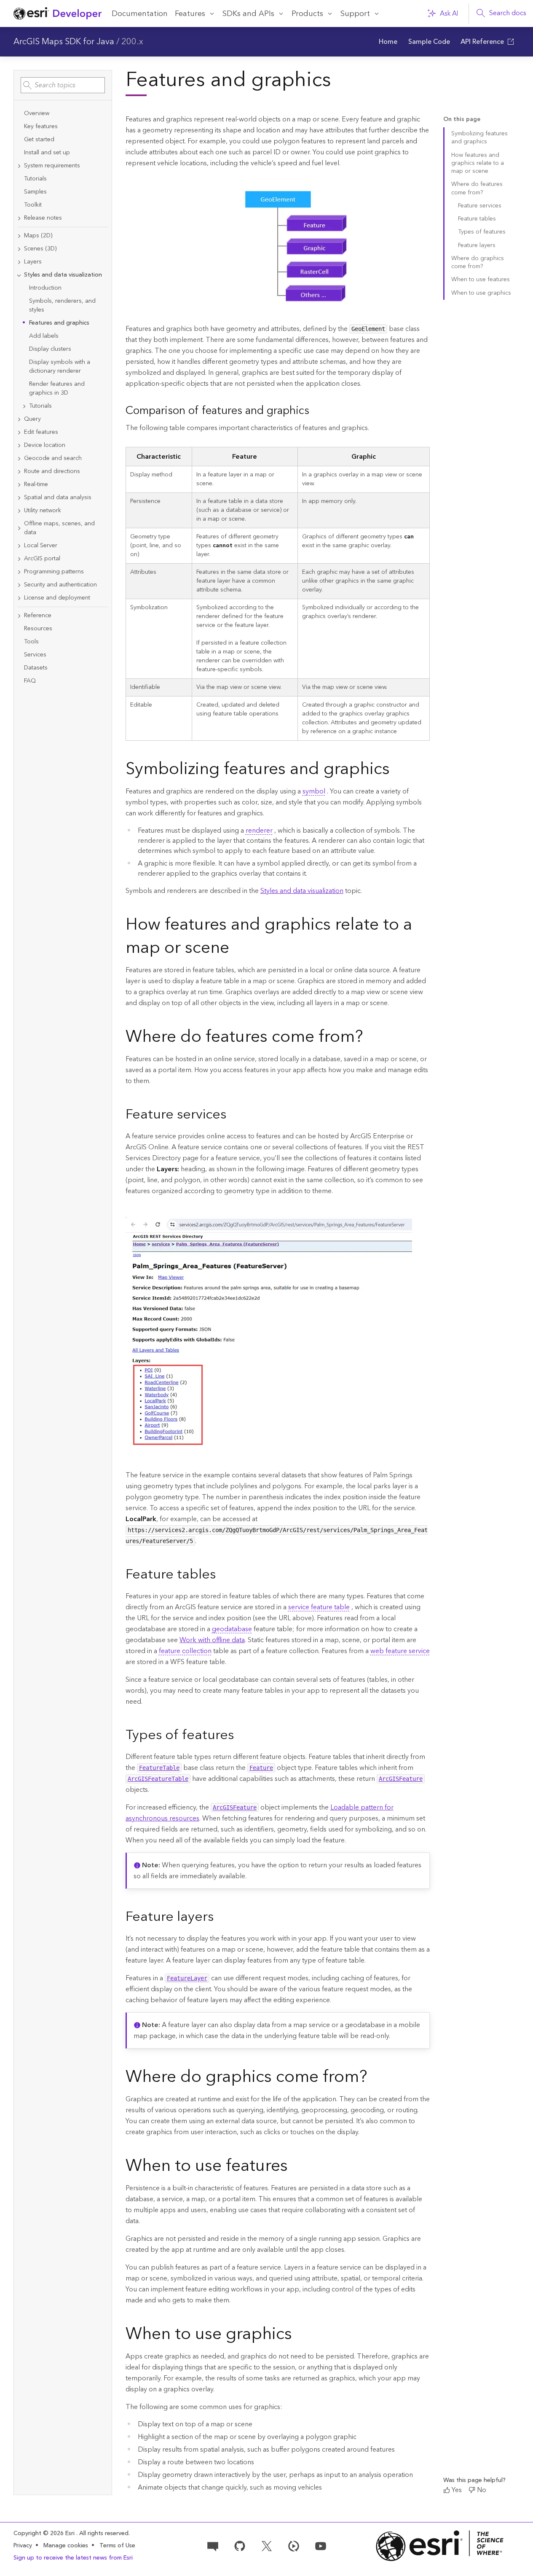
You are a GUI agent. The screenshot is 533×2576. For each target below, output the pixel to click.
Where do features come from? (477, 188)
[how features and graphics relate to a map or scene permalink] (236, 949)
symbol (314, 791)
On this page (462, 120)
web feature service (400, 1651)
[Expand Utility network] (19, 511)
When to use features (481, 280)
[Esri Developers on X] (267, 2546)
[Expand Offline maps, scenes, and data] (19, 528)
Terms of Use (117, 2546)
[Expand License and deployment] (19, 598)
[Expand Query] (19, 419)
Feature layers (477, 245)
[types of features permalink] (241, 1736)
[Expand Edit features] (19, 432)
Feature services (480, 206)
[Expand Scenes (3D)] (19, 249)
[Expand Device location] (19, 445)
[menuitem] (388, 42)
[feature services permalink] (233, 1115)
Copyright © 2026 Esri (45, 2533)
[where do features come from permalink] (370, 1038)
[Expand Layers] (19, 262)
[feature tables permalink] (222, 1576)
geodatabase (232, 1629)
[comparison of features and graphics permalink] (316, 411)
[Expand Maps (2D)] (19, 236)
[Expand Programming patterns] (19, 572)
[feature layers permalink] (220, 1918)
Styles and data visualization (302, 891)
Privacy (23, 2546)
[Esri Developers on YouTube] (321, 2546)
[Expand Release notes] (19, 218)
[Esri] (440, 2546)
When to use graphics (481, 293)
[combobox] (63, 85)
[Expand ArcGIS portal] (19, 559)
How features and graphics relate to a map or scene (478, 163)
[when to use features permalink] (295, 2167)
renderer (259, 831)
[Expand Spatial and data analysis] (19, 498)
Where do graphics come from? (478, 262)
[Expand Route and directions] (19, 472)
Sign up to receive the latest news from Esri (73, 2558)
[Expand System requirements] (19, 166)
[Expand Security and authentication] (19, 585)
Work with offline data (212, 1640)
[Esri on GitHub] (240, 2546)
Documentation (140, 14)
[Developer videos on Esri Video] (294, 2546)
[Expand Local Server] (19, 546)
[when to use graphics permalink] (299, 2335)
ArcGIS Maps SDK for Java (64, 42)
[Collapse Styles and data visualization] (19, 275)
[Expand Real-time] (19, 485)
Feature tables (477, 219)
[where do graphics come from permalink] (374, 2078)
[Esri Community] (213, 2546)
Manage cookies (66, 2546)
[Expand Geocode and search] (19, 458)
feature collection (185, 1651)
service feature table (319, 1607)
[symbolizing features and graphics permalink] (396, 770)
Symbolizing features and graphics (479, 138)
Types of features (482, 232)
